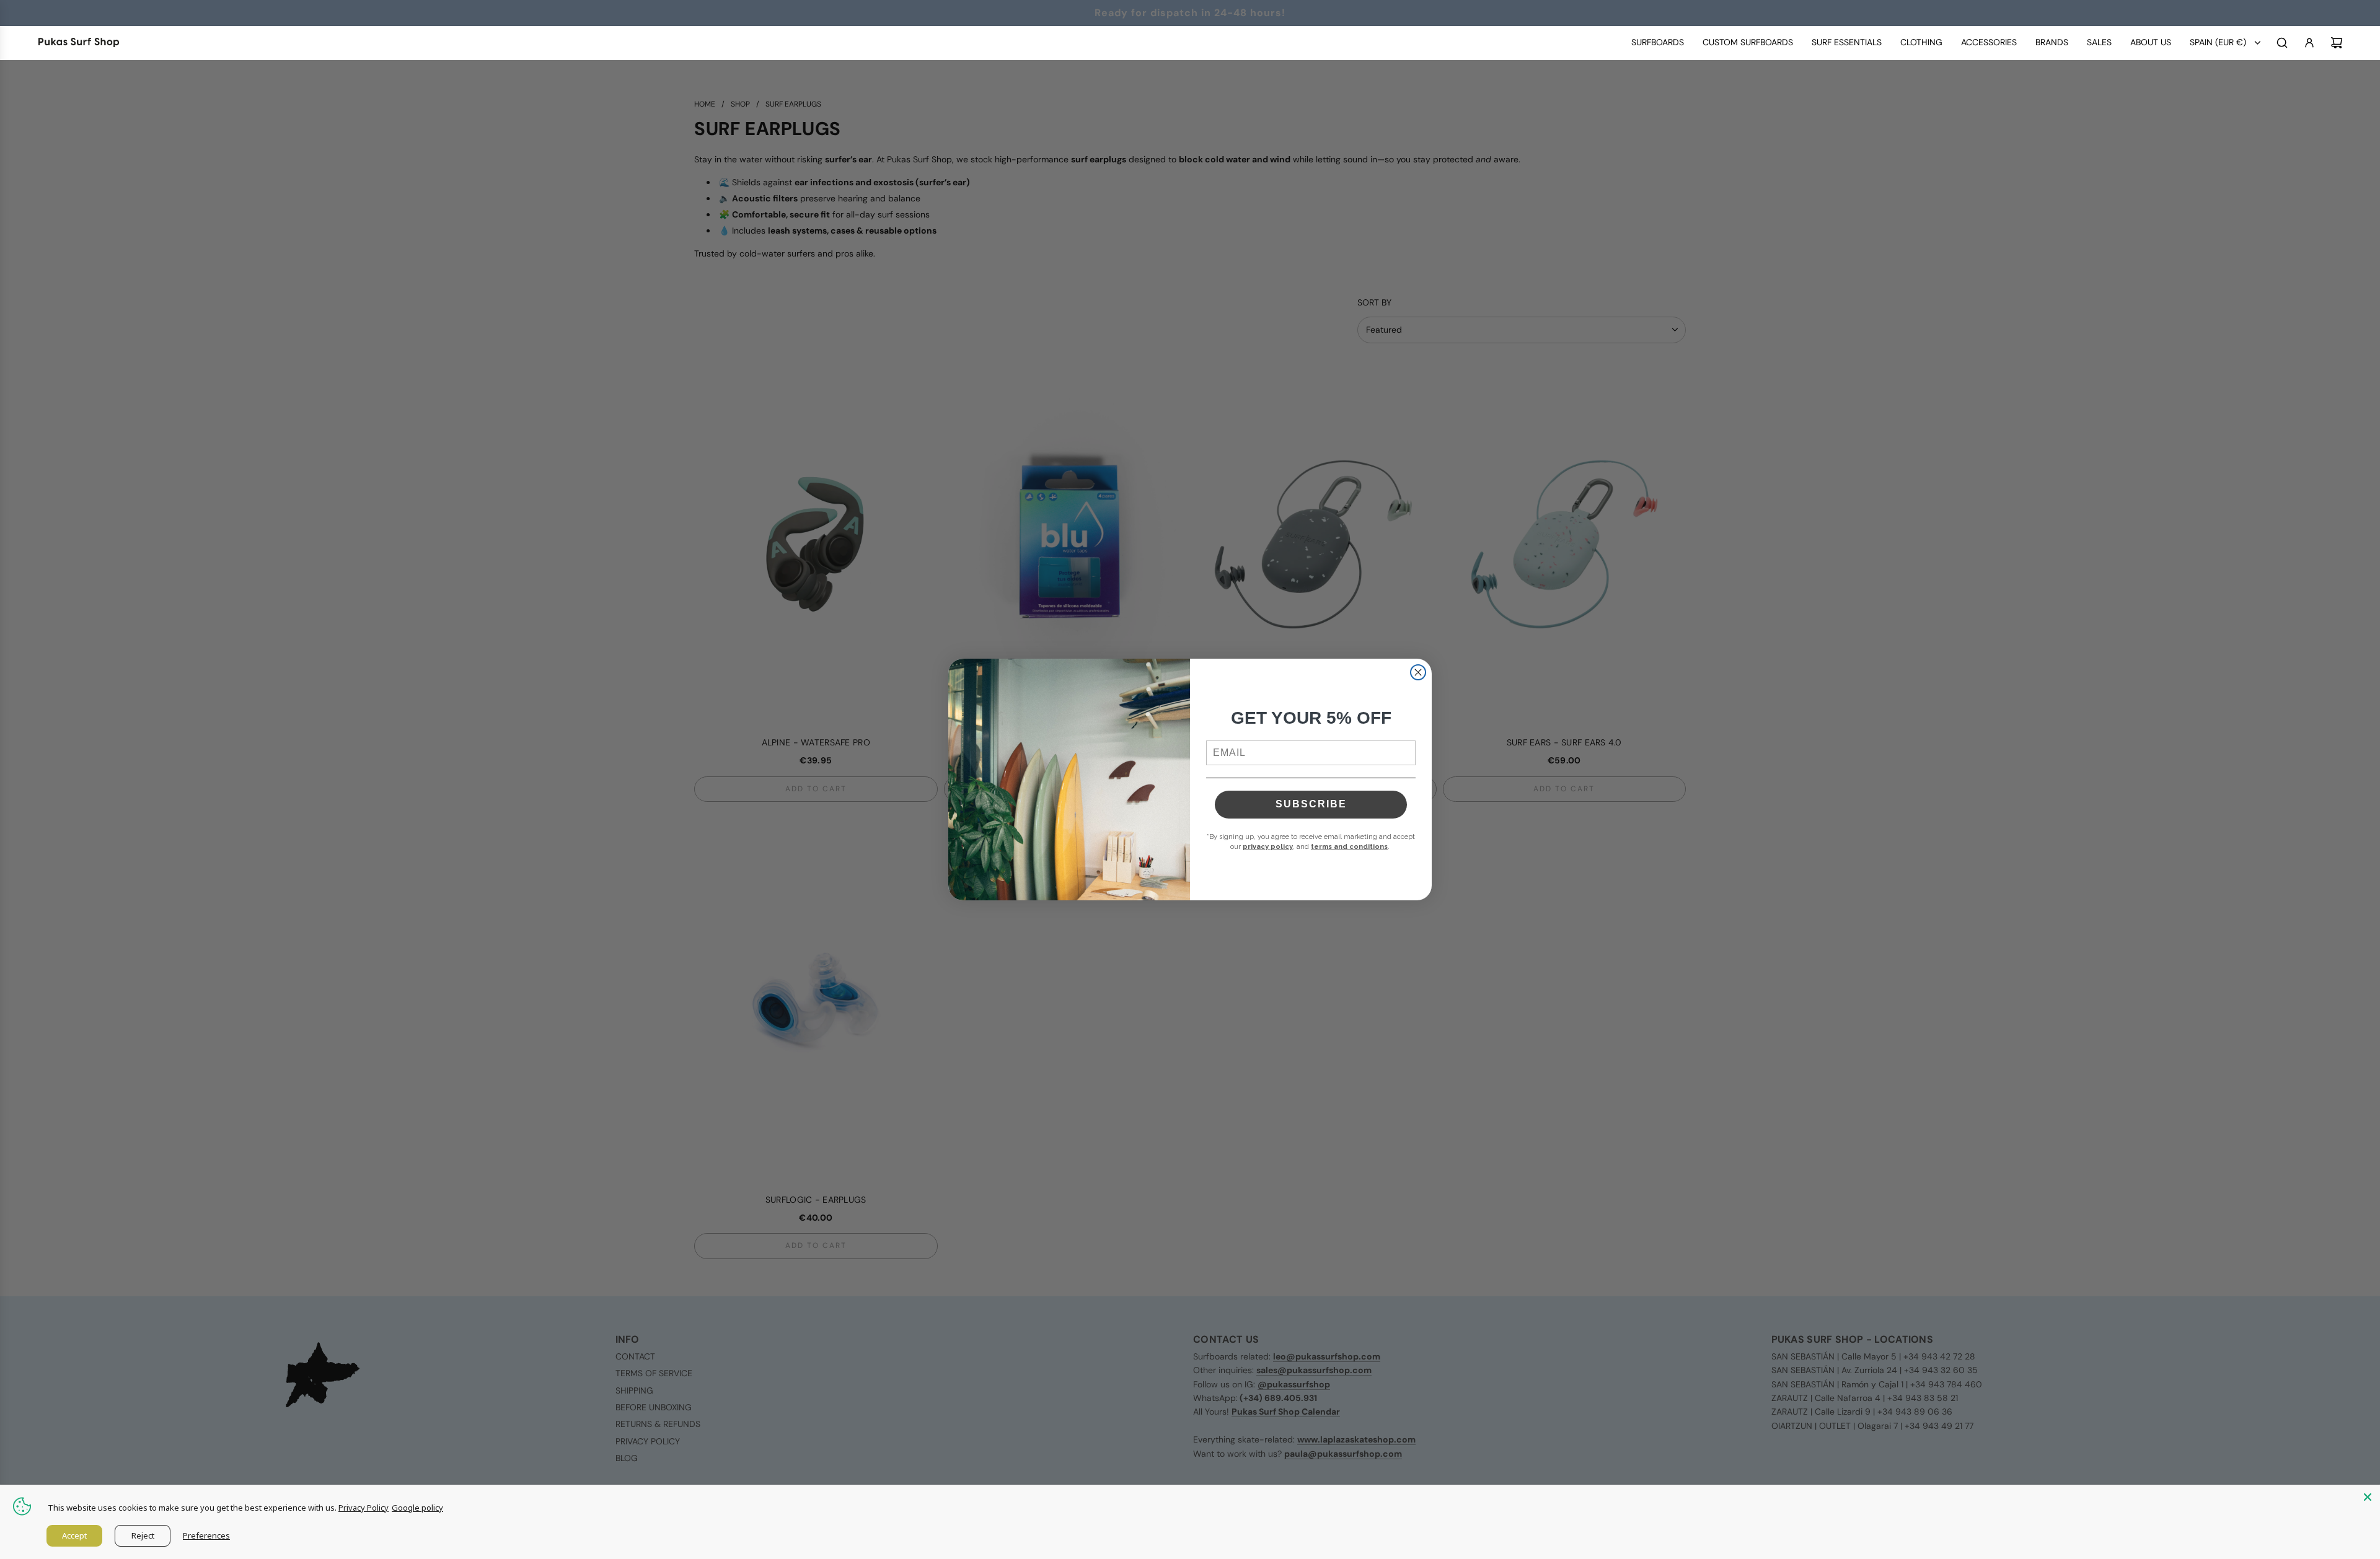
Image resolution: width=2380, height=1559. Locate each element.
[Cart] (2337, 43)
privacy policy (1268, 847)
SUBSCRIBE (1311, 804)
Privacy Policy (364, 1508)
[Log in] (2309, 43)
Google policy (417, 1508)
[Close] (2368, 1497)
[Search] (2282, 43)
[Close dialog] (1418, 672)
